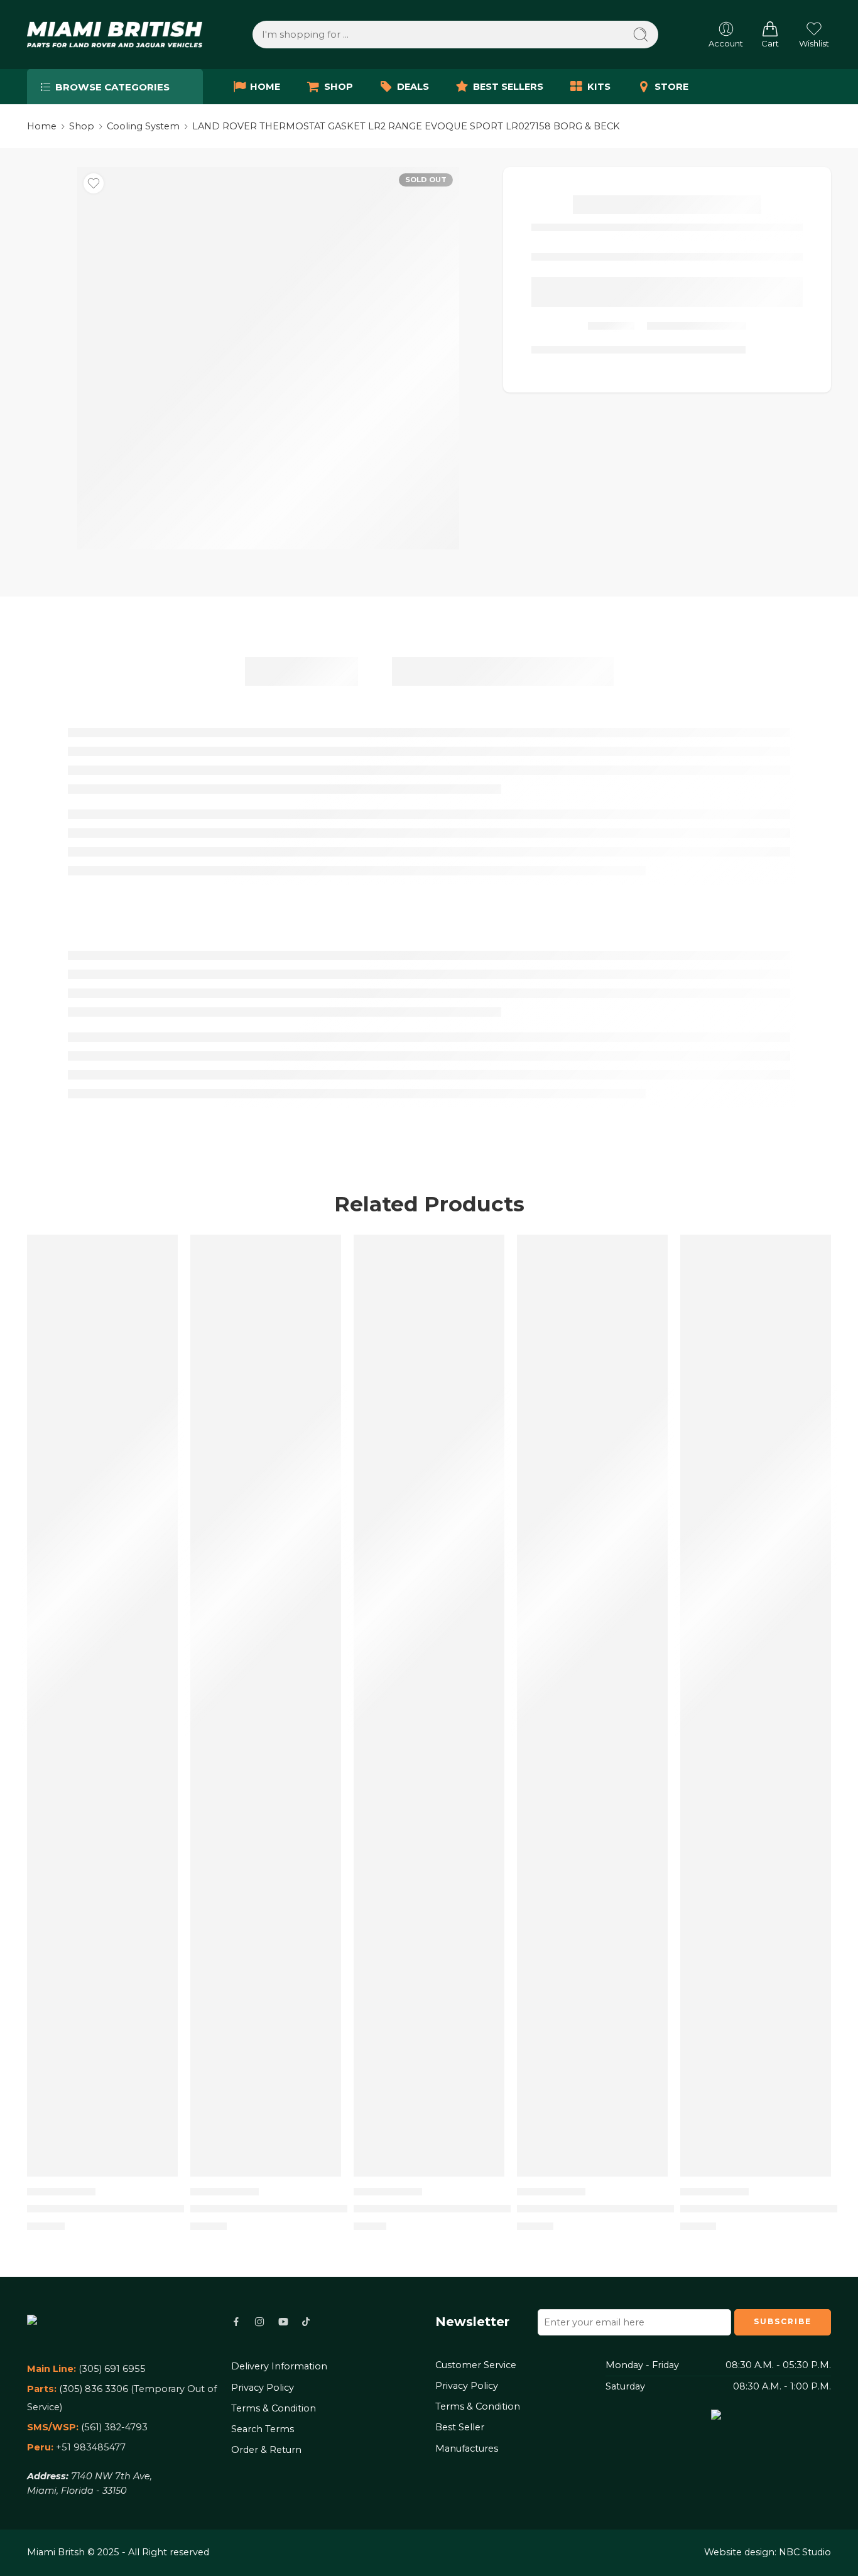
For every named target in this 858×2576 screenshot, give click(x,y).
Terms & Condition (274, 2408)
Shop (82, 126)
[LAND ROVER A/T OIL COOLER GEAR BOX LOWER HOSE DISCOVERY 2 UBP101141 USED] (266, 1706)
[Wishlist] (94, 183)
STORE (671, 87)
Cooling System (143, 126)
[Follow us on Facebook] (236, 2322)
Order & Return (266, 2450)
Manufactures (467, 2449)
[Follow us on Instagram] (259, 2322)
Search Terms (263, 2429)
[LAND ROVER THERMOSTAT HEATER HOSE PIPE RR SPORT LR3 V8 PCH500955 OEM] (102, 1706)
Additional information (503, 671)
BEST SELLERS (508, 87)
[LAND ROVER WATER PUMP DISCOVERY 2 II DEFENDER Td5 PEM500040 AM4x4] (429, 1706)
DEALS (413, 87)
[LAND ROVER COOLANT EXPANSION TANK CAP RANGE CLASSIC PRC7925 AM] (756, 1706)
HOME (265, 87)
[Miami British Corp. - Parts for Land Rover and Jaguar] (115, 35)
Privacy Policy (263, 2388)
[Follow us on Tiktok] (306, 2322)
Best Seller (460, 2427)
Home (42, 126)
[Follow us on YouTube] (283, 2322)
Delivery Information (279, 2366)
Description (301, 671)
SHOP (339, 87)
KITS (599, 87)
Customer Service (476, 2365)
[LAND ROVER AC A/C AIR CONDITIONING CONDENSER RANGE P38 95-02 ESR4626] (592, 1706)
